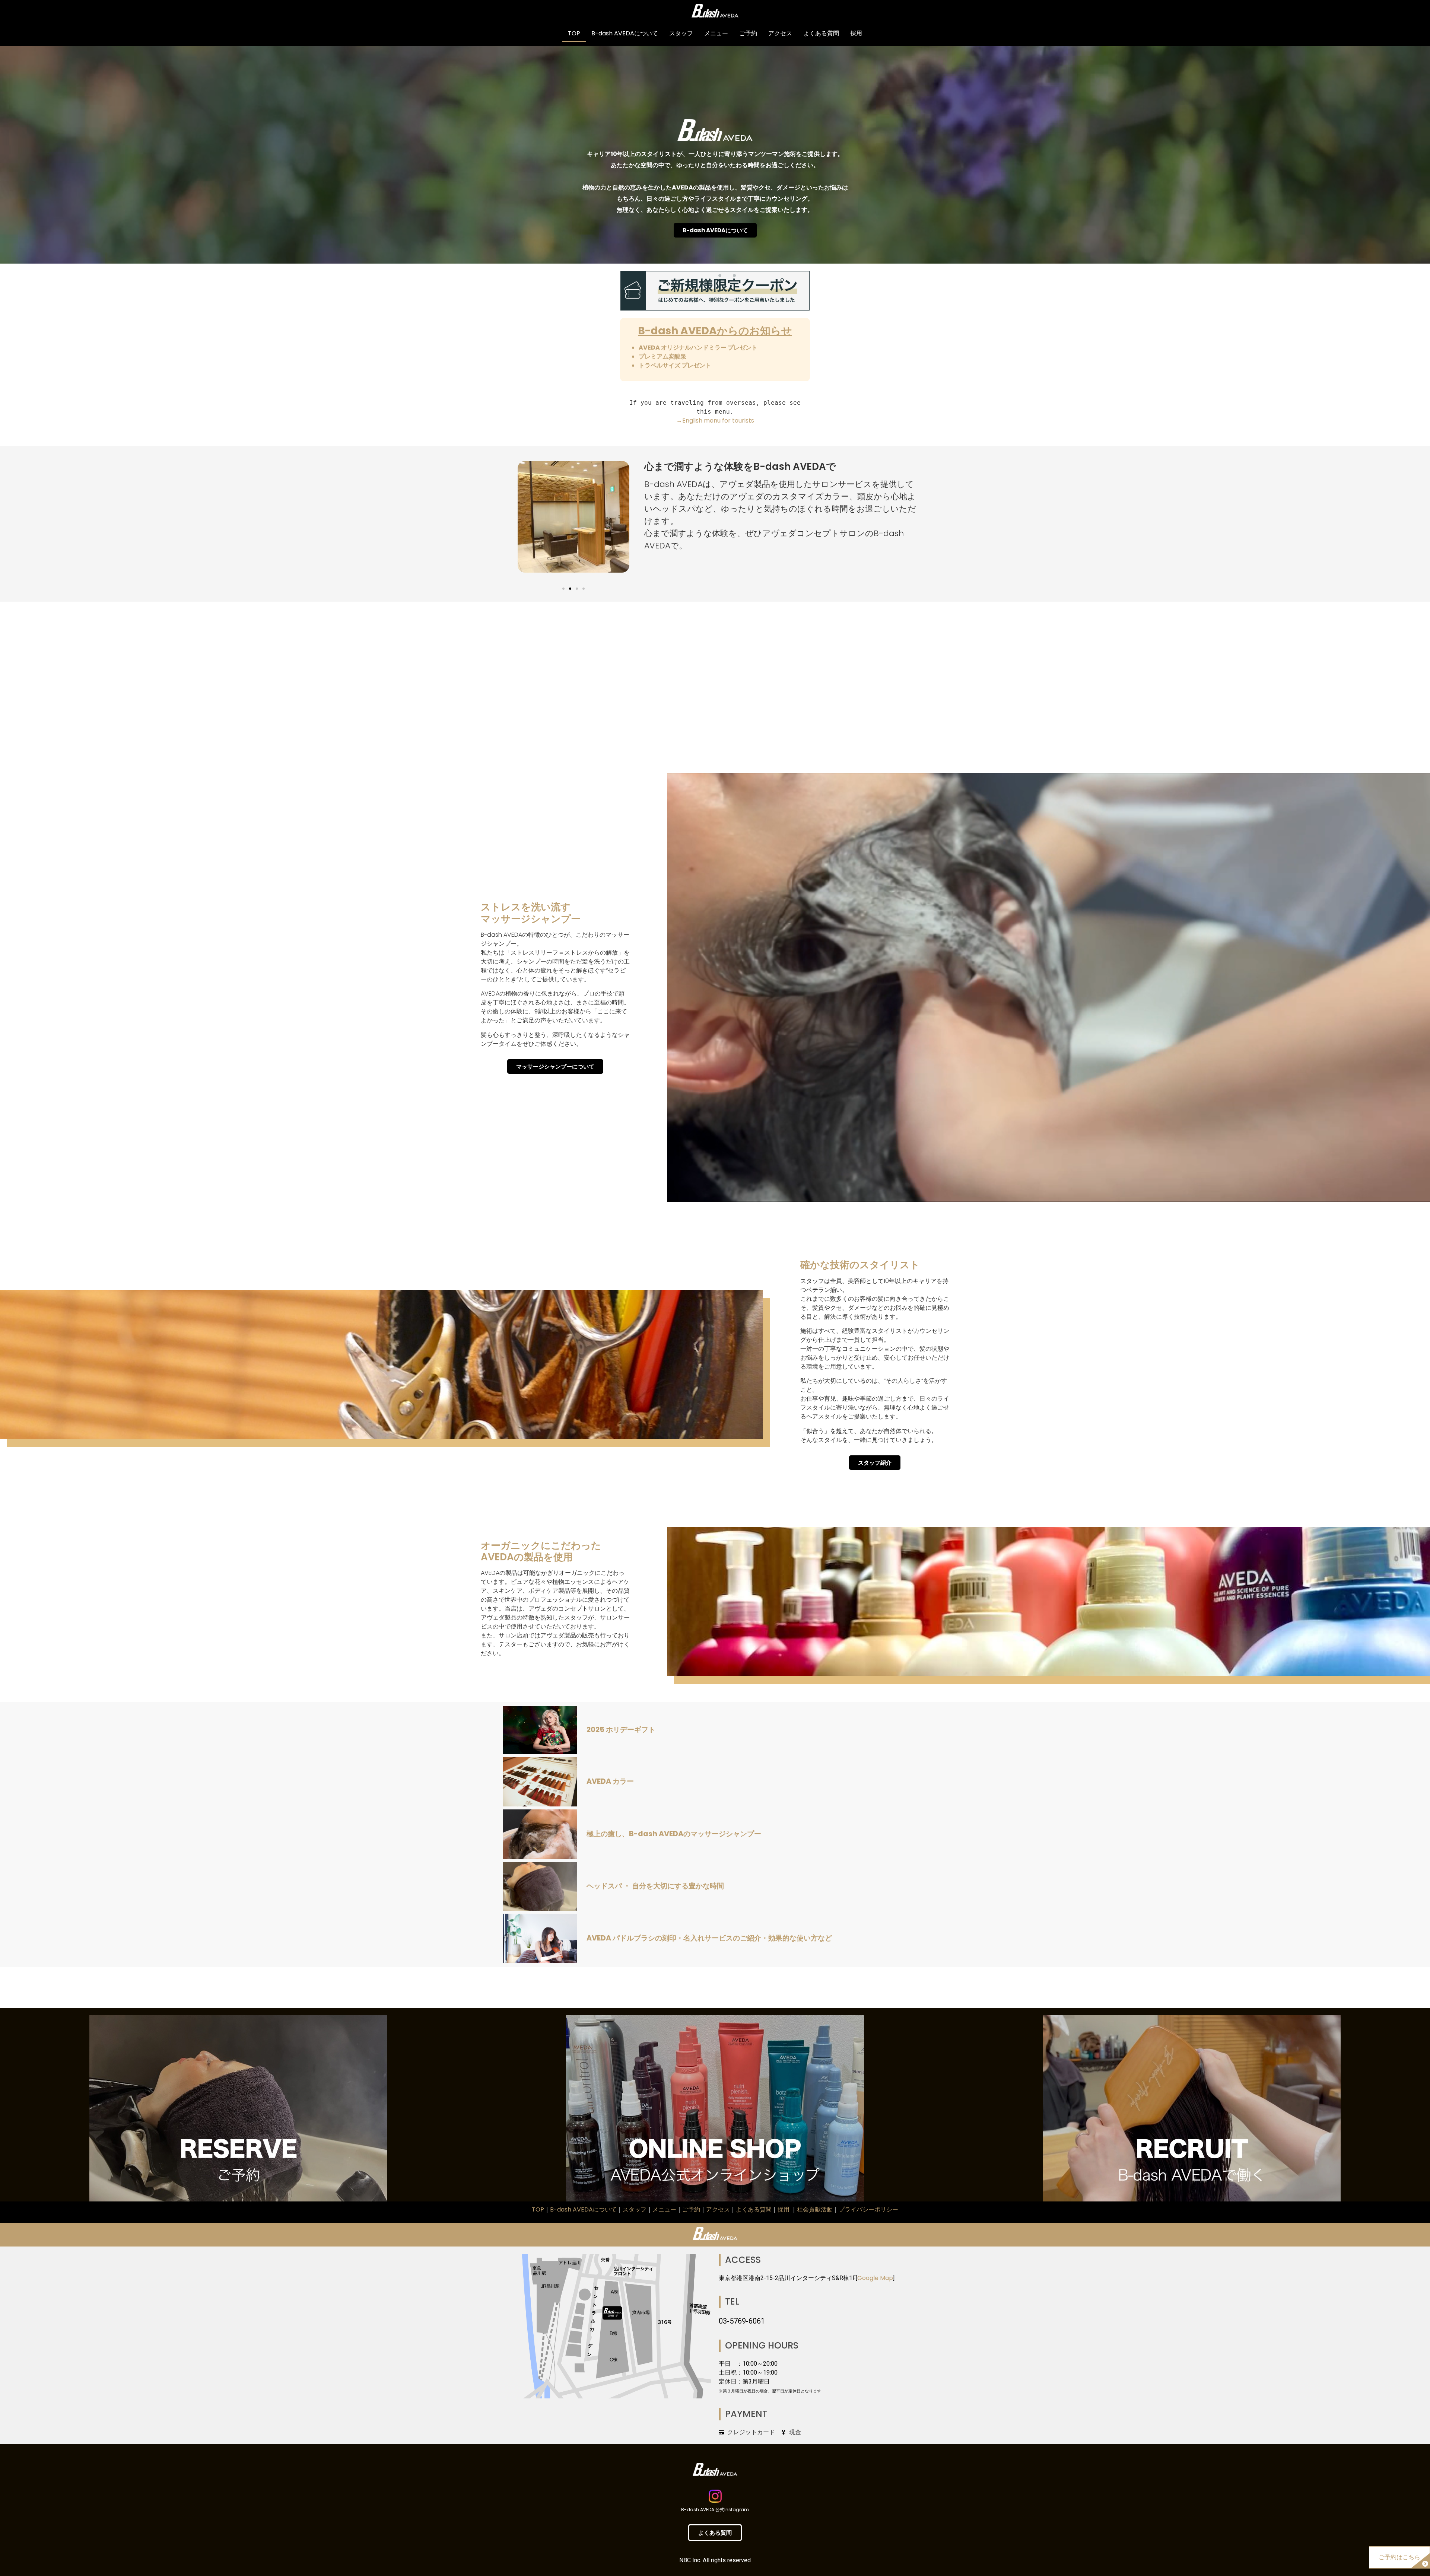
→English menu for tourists (715, 421)
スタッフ (681, 33)
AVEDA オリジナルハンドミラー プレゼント (698, 348)
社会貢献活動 (815, 2209)
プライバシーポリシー (868, 2209)
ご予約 (748, 33)
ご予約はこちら (1399, 2557)
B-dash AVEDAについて (625, 33)
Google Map (875, 2278)
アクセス (780, 33)
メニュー (716, 33)
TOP (574, 33)
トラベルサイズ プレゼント (675, 365)
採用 (856, 33)
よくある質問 (821, 33)
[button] (563, 589)
